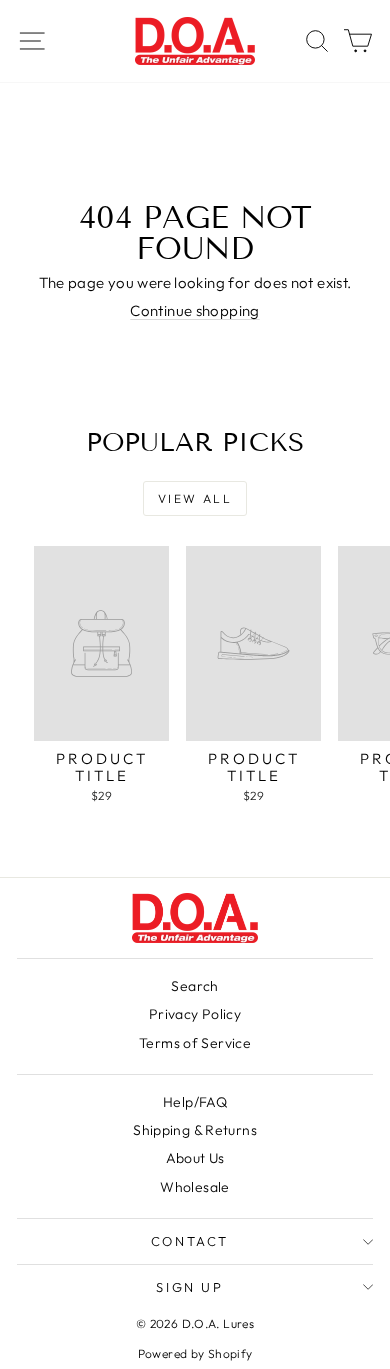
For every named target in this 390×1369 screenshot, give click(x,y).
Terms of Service (195, 1043)
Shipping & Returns (195, 1130)
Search (194, 986)
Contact (190, 1241)
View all (195, 498)
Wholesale (194, 1187)
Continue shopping (194, 310)
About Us (195, 1158)
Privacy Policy (195, 1014)
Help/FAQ (195, 1102)
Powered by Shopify (195, 1353)
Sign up (189, 1287)
